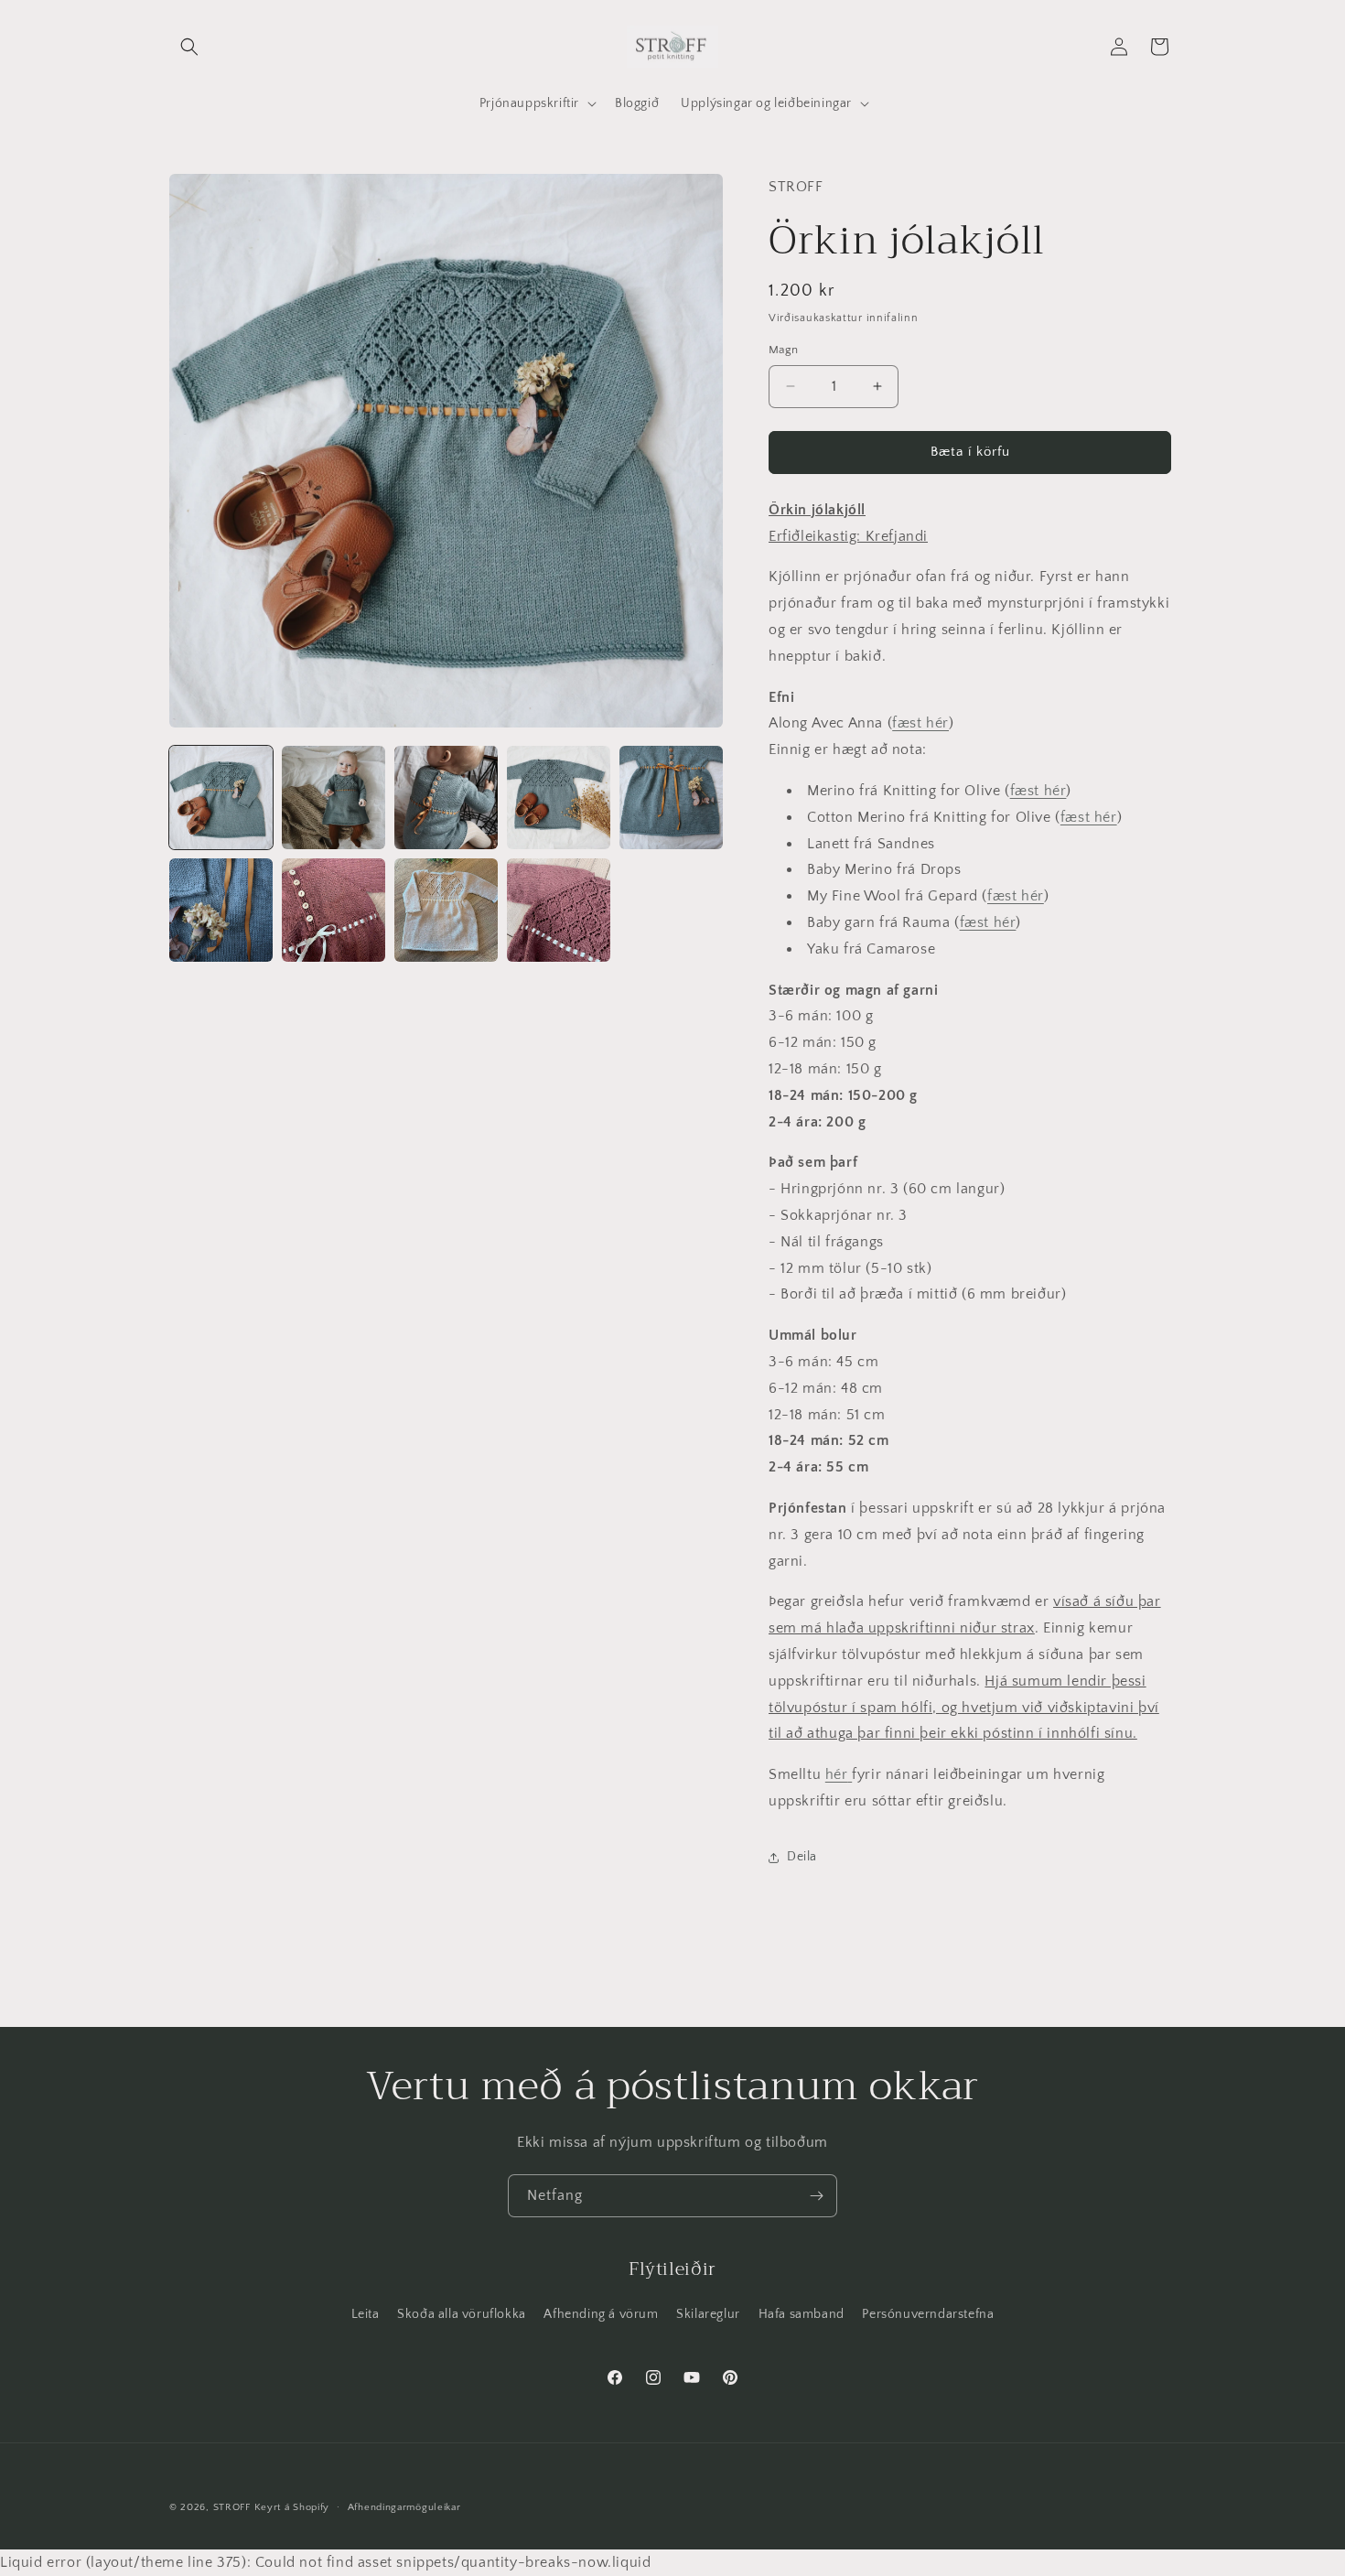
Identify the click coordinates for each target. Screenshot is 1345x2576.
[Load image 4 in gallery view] (559, 798)
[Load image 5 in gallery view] (671, 798)
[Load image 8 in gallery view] (446, 910)
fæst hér (920, 723)
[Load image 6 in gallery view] (221, 910)
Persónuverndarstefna (928, 2314)
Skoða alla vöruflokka (462, 2314)
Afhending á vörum (601, 2314)
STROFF (232, 2507)
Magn (784, 350)
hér (837, 1774)
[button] (189, 47)
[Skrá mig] (816, 2196)
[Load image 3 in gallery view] (446, 798)
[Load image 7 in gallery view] (334, 910)
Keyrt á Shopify (292, 2507)
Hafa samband (802, 2314)
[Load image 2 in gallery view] (334, 798)
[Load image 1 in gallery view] (221, 798)
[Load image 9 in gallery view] (559, 910)
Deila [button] (802, 1857)
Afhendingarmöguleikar (404, 2507)
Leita (366, 2314)
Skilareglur (708, 2314)
